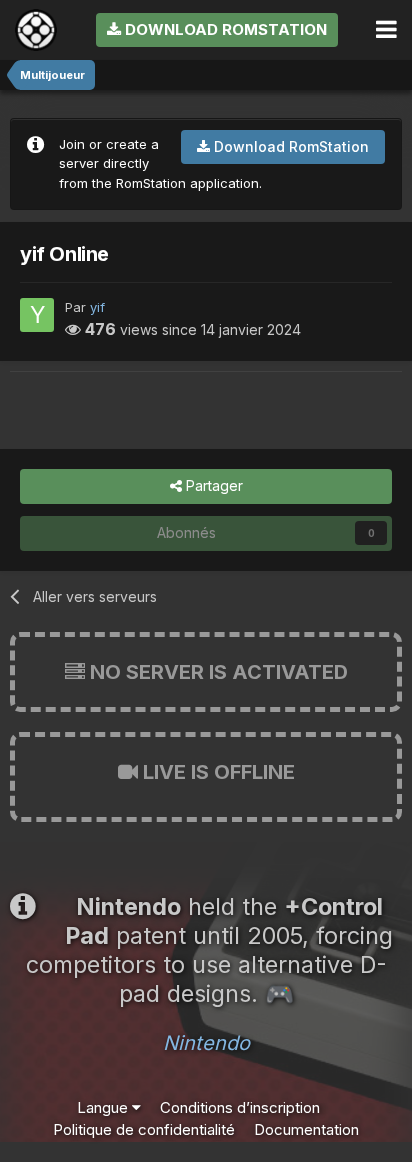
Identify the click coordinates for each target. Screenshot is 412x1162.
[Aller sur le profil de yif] (37, 315)
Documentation (306, 1129)
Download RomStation (224, 29)
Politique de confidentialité (144, 1129)
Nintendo (206, 1043)
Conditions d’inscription (240, 1107)
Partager (212, 485)
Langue (104, 1107)
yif (97, 307)
